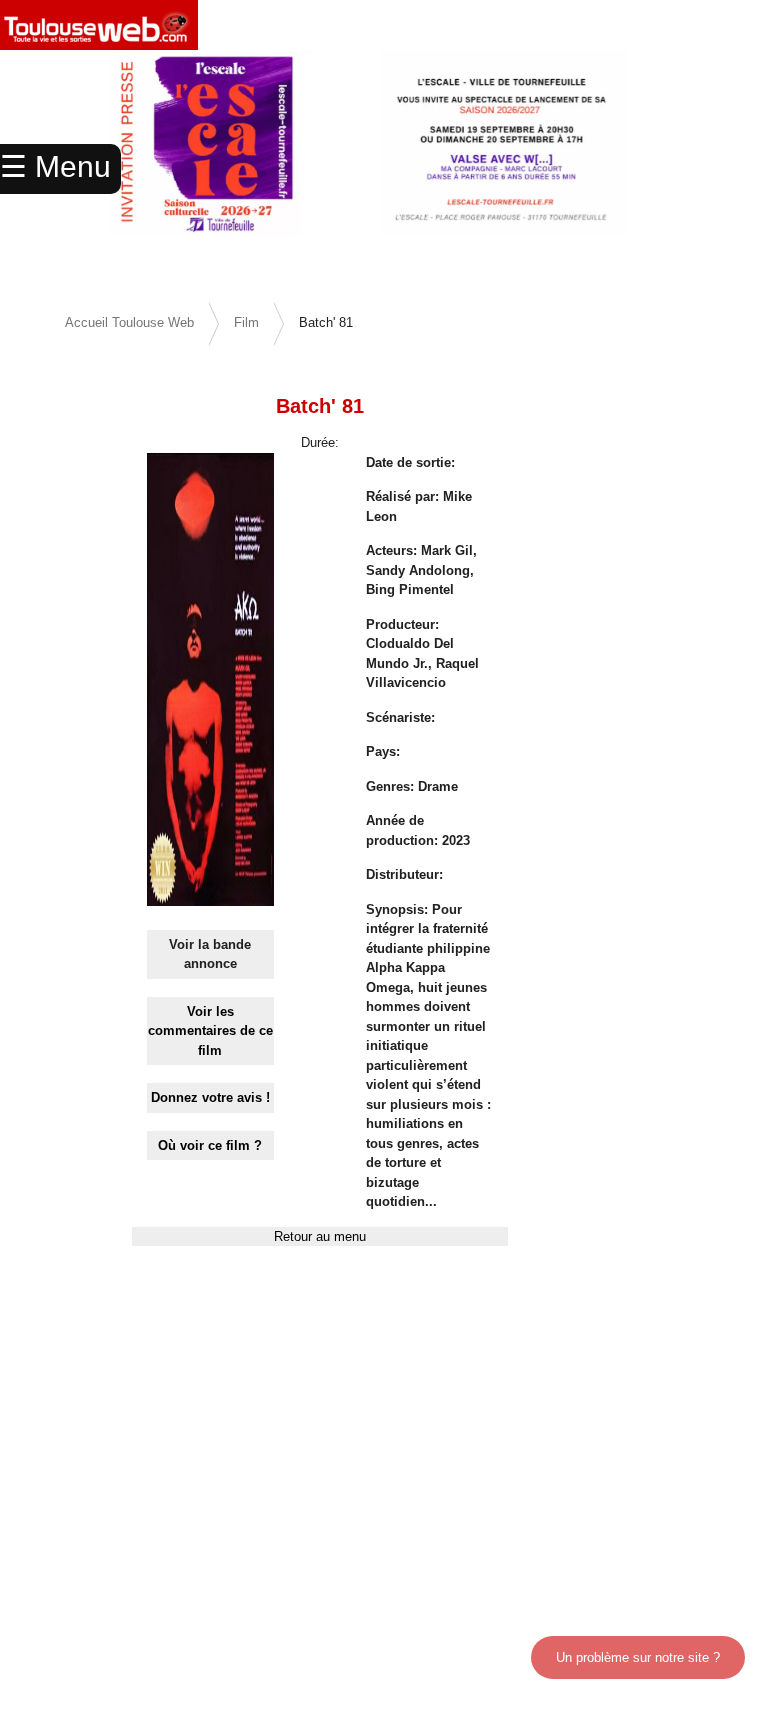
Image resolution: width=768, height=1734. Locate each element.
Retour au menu (320, 1236)
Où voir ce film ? (210, 1145)
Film (246, 322)
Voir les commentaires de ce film (210, 1031)
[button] (710, 170)
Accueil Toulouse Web (129, 322)
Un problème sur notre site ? (638, 1657)
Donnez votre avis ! (210, 1097)
